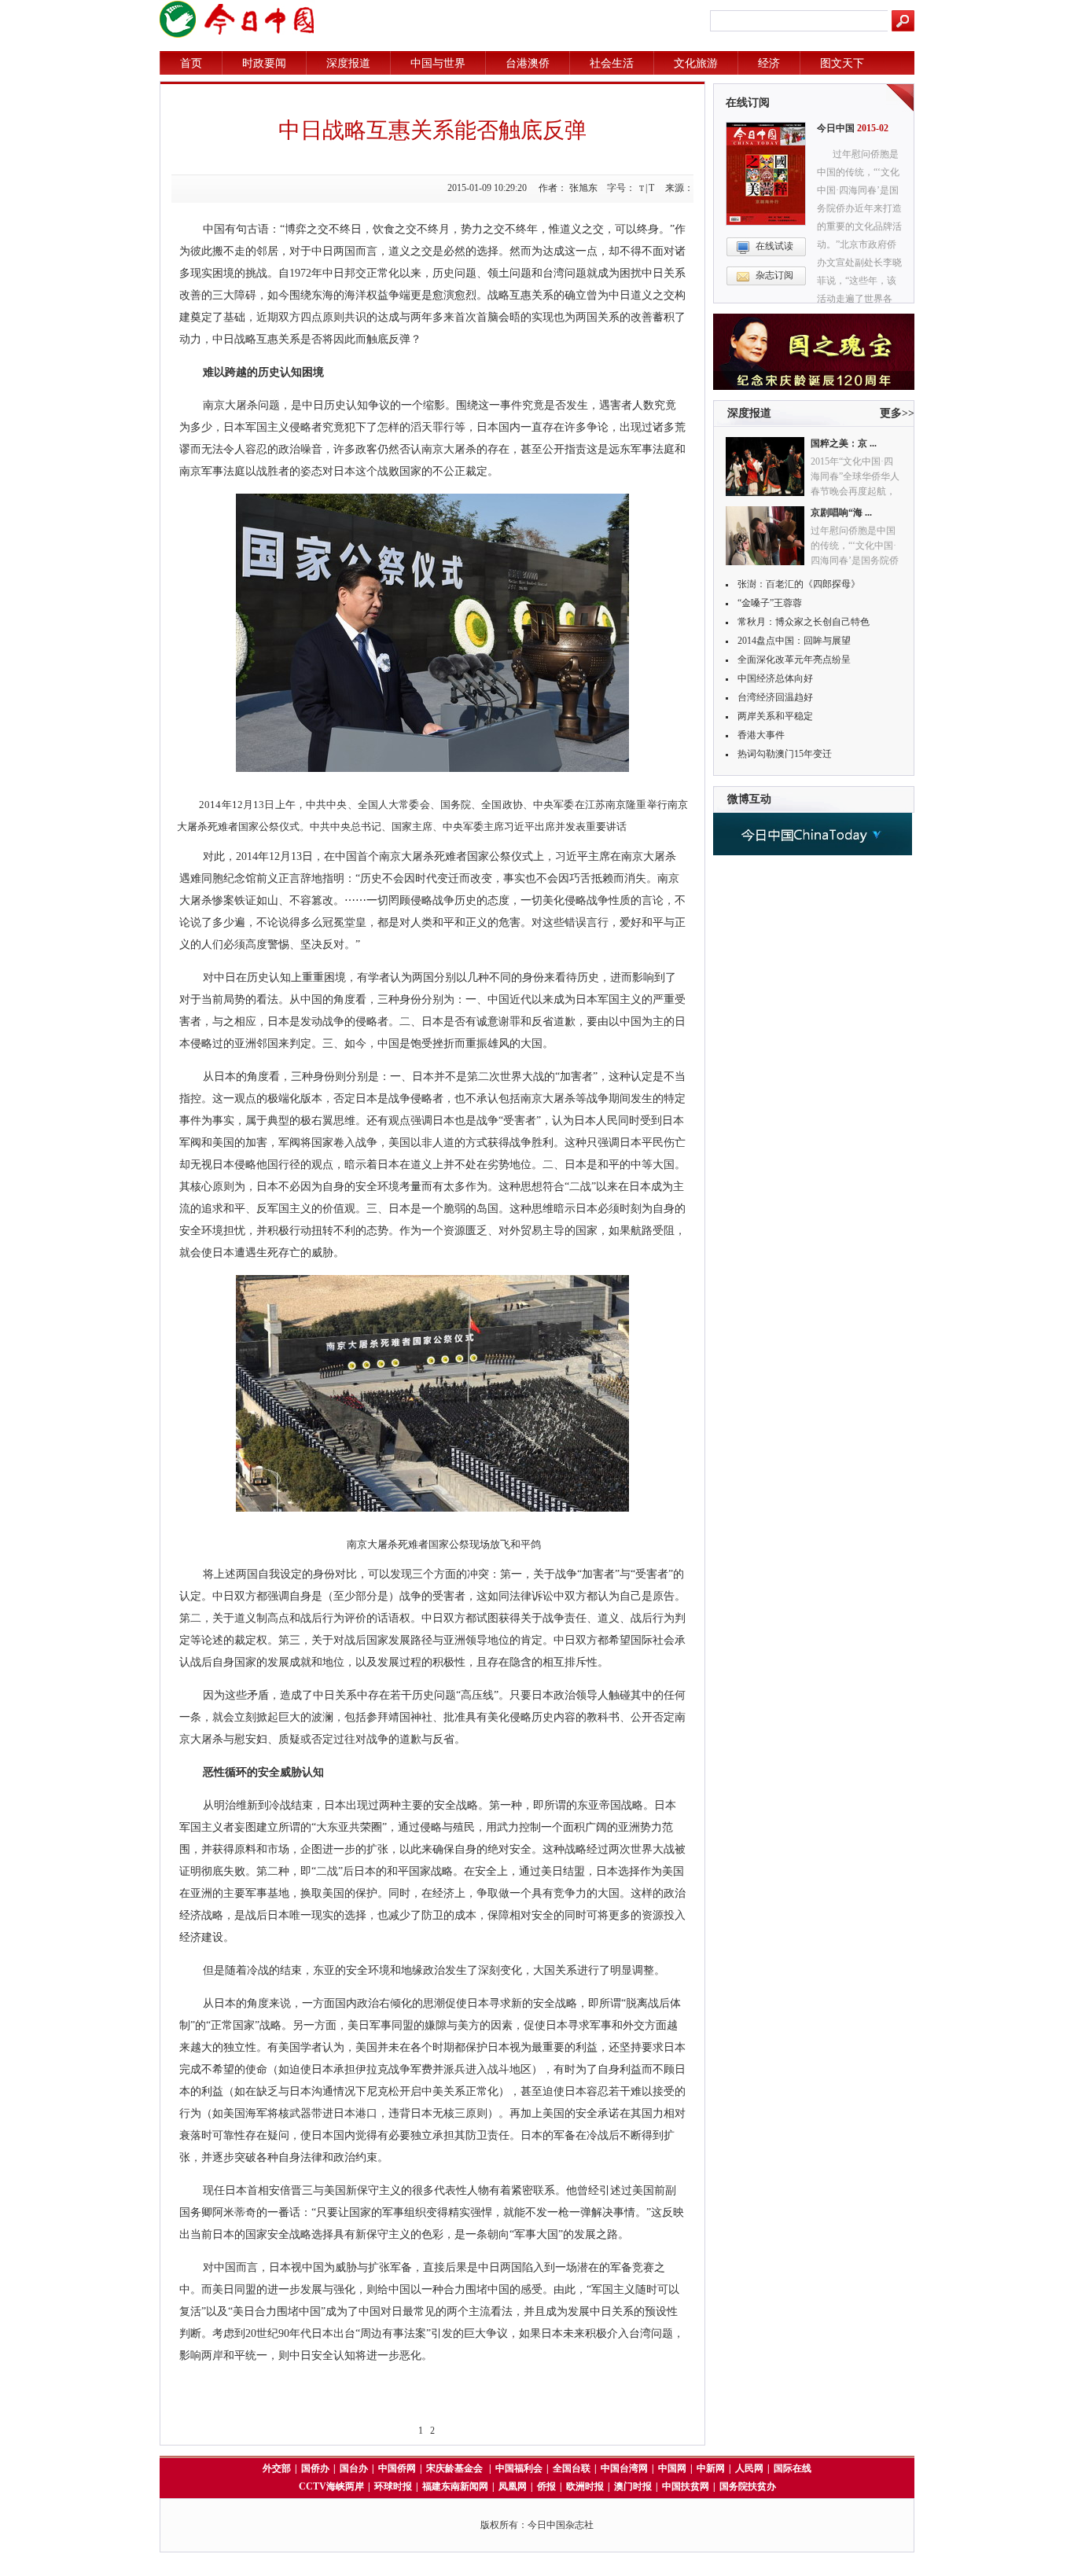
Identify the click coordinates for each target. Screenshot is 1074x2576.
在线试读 (774, 246)
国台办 (354, 2468)
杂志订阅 (774, 275)
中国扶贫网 (686, 2486)
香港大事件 (761, 735)
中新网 (711, 2468)
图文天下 (842, 63)
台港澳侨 (528, 63)
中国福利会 (519, 2468)
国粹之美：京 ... (844, 443)
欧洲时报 (585, 2486)
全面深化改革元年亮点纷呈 (794, 660)
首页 (191, 63)
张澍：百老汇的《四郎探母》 (799, 584)
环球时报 (393, 2486)
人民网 (749, 2468)
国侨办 (315, 2468)
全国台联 (572, 2468)
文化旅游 (696, 63)
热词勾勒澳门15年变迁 (785, 754)
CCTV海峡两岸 (331, 2486)
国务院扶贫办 (748, 2486)
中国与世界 (438, 63)
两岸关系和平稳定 (775, 716)
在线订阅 (748, 103)
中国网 (672, 2468)
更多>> (897, 413)
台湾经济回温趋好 (775, 697)
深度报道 (348, 63)
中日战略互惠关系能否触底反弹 (432, 130)
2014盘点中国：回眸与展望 (794, 641)
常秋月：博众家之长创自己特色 (804, 622)
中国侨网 (397, 2468)
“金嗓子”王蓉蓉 (770, 603)
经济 (769, 63)
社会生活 (612, 63)
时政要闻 (264, 63)
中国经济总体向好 (775, 678)
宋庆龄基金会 (456, 2468)
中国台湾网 (624, 2468)
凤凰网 (513, 2486)
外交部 (277, 2468)
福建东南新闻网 (455, 2486)
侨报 (546, 2486)
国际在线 (793, 2468)
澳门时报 (633, 2486)
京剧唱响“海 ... (841, 513)
